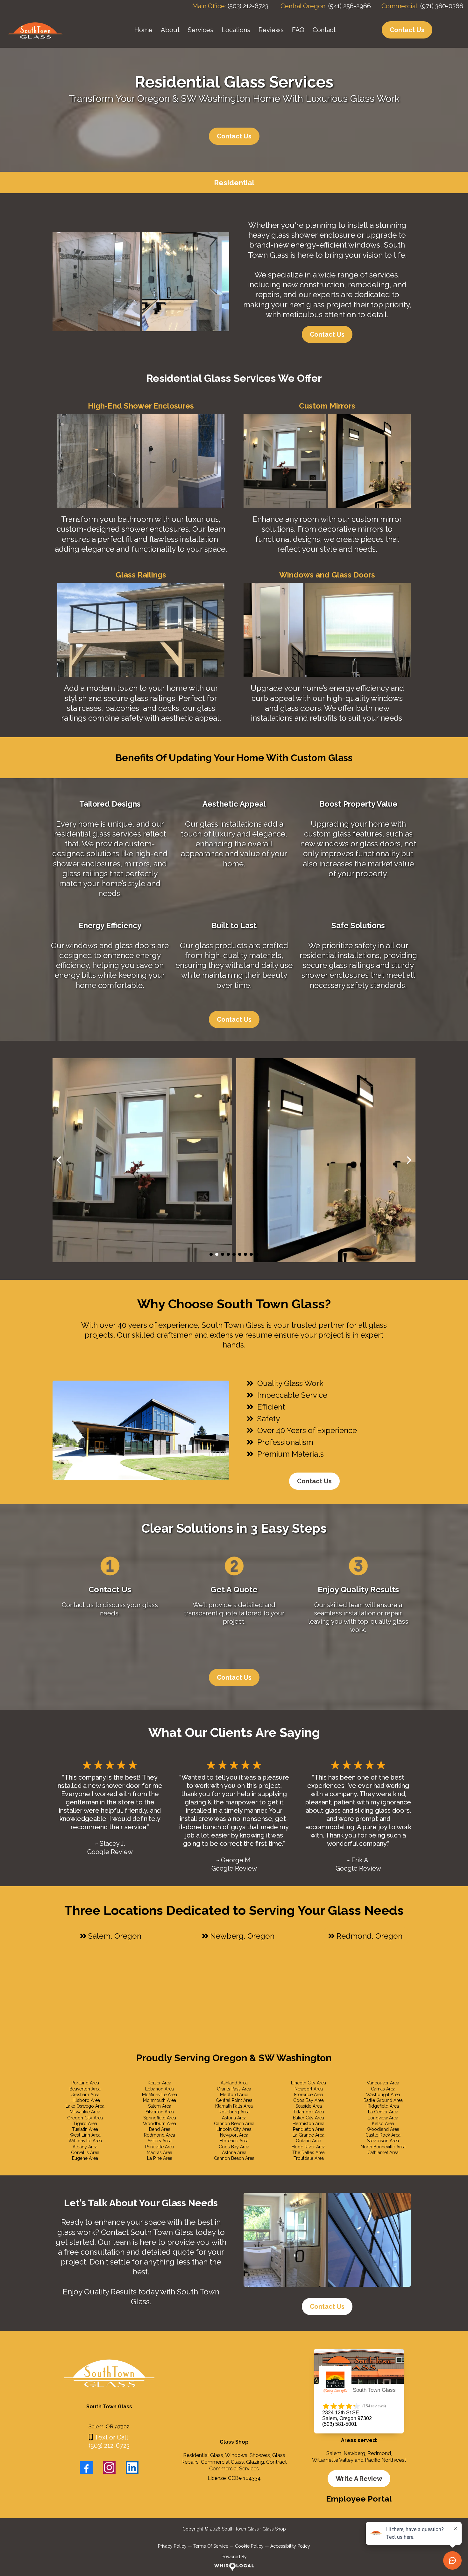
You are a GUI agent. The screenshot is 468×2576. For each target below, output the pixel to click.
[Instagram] (109, 2467)
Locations (236, 30)
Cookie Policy (249, 2546)
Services (201, 30)
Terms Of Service (211, 2546)
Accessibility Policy (290, 2546)
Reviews (271, 30)
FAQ (298, 30)
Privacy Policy (172, 2546)
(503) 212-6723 (248, 6)
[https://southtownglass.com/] (35, 29)
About (170, 30)
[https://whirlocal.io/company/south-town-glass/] (234, 2567)
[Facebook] (86, 2467)
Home (143, 30)
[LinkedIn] (132, 2467)
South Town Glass (374, 2390)
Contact (324, 30)
